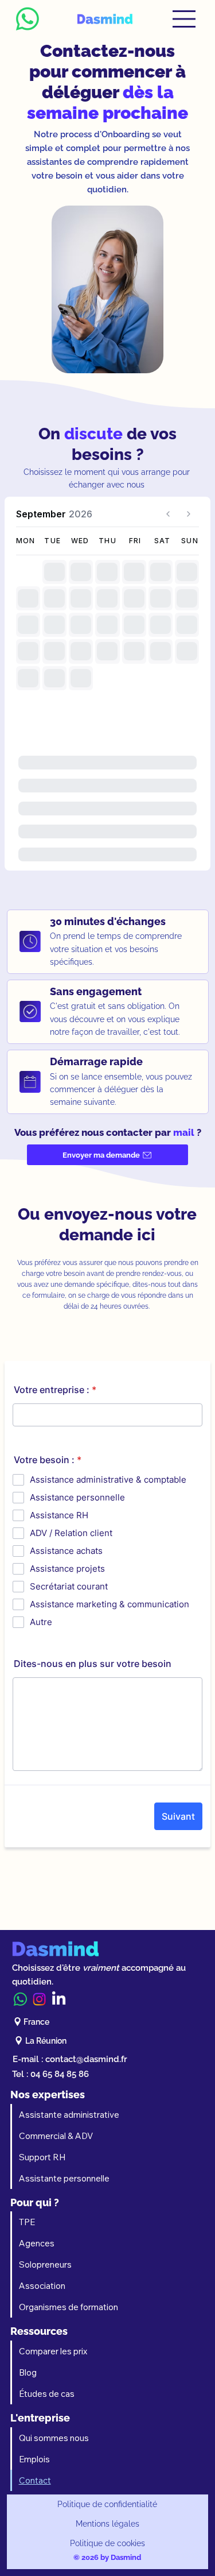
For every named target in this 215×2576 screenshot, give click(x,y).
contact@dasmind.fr (86, 2059)
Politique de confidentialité (107, 2504)
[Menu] (185, 19)
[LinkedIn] (59, 1999)
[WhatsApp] (20, 1999)
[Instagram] (39, 1999)
